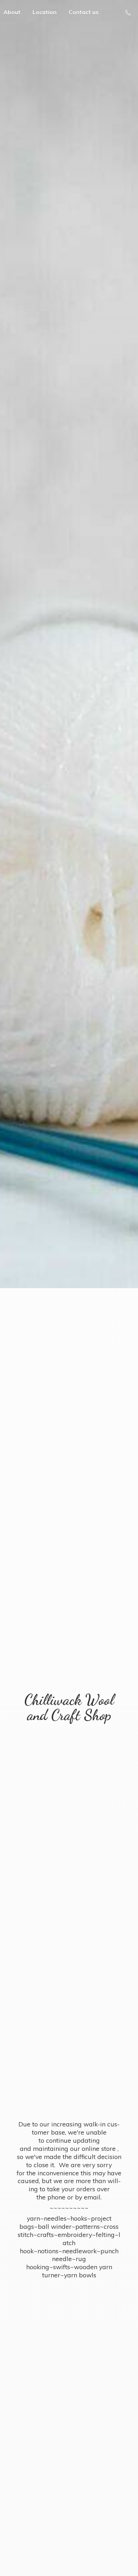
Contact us (84, 12)
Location (45, 12)
